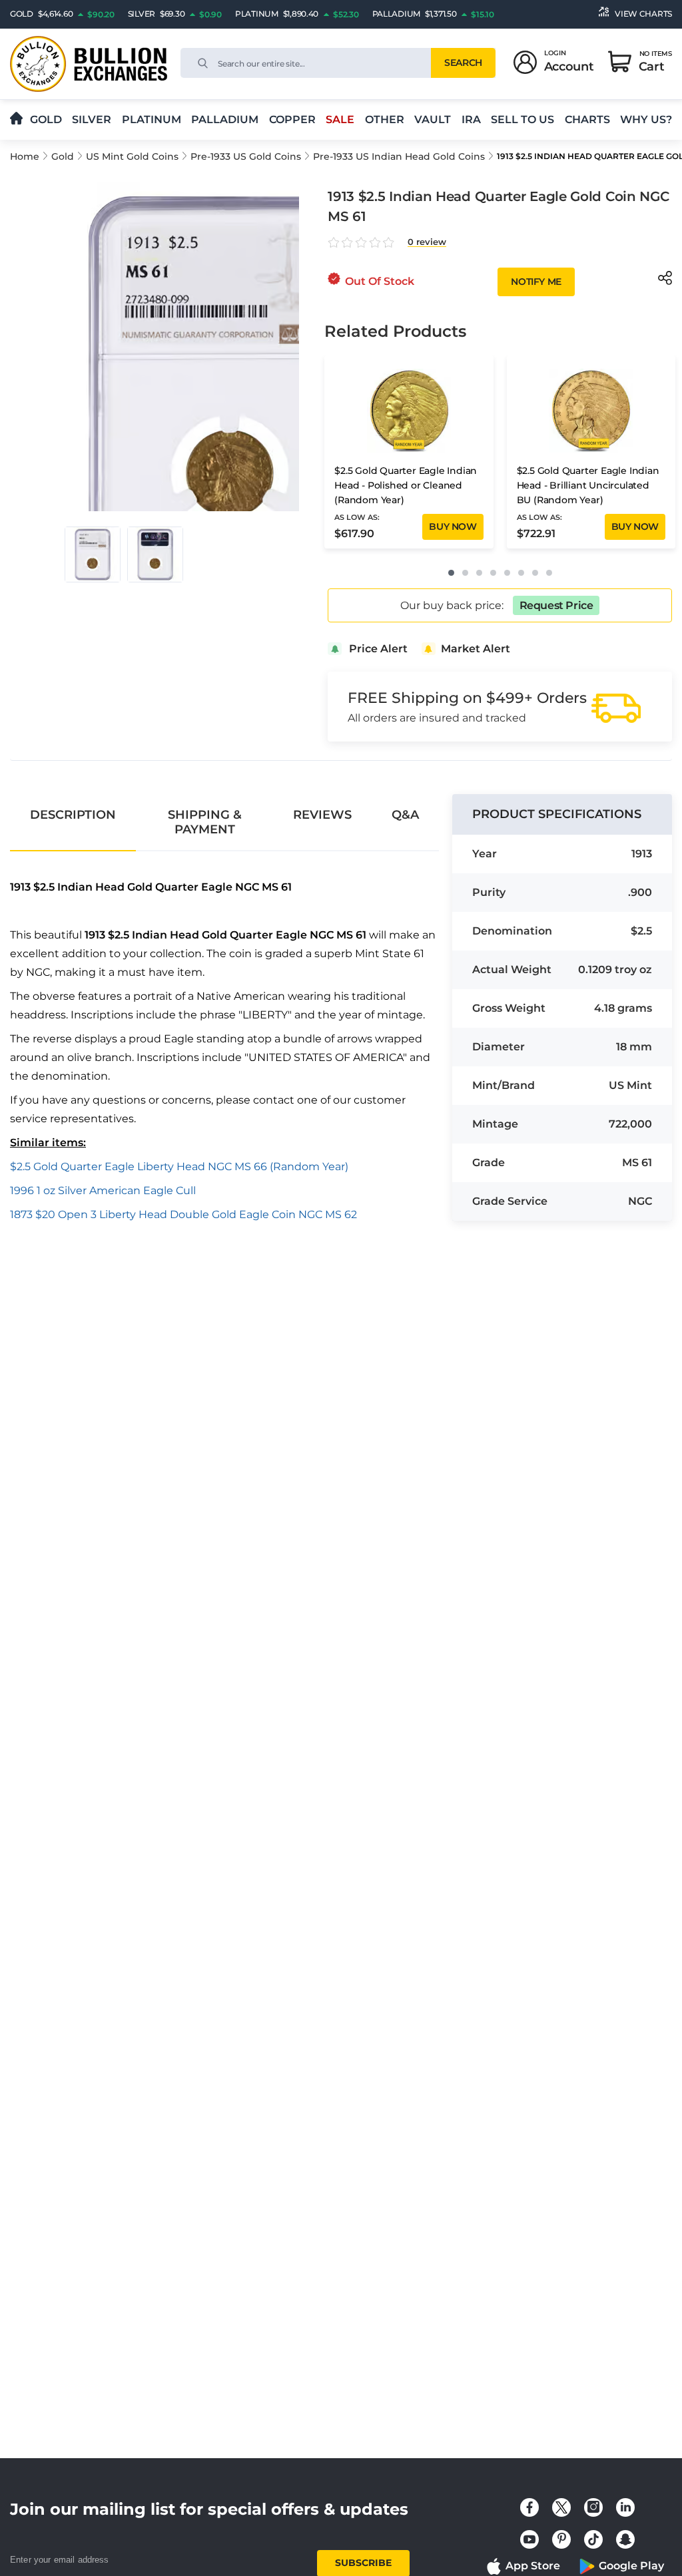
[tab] (73, 815)
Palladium (225, 119)
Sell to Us (522, 119)
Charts (587, 119)
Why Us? (646, 119)
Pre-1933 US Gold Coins (246, 156)
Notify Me (536, 282)
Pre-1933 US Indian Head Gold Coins (399, 156)
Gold (46, 119)
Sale (340, 119)
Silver (92, 119)
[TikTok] (593, 2539)
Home (25, 156)
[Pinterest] (561, 2539)
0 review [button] (427, 242)
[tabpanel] (224, 1052)
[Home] (16, 119)
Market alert (476, 649)
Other (385, 119)
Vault (433, 119)
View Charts (643, 14)
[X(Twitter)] (561, 2507)
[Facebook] (529, 2507)
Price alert (378, 649)
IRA (471, 119)
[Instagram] (593, 2507)
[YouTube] (529, 2539)
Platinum (152, 119)
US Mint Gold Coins (132, 156)
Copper (292, 119)
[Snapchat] (625, 2539)
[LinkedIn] (625, 2507)
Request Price (556, 605)
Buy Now (453, 527)
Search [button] (463, 63)
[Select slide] (93, 554)
